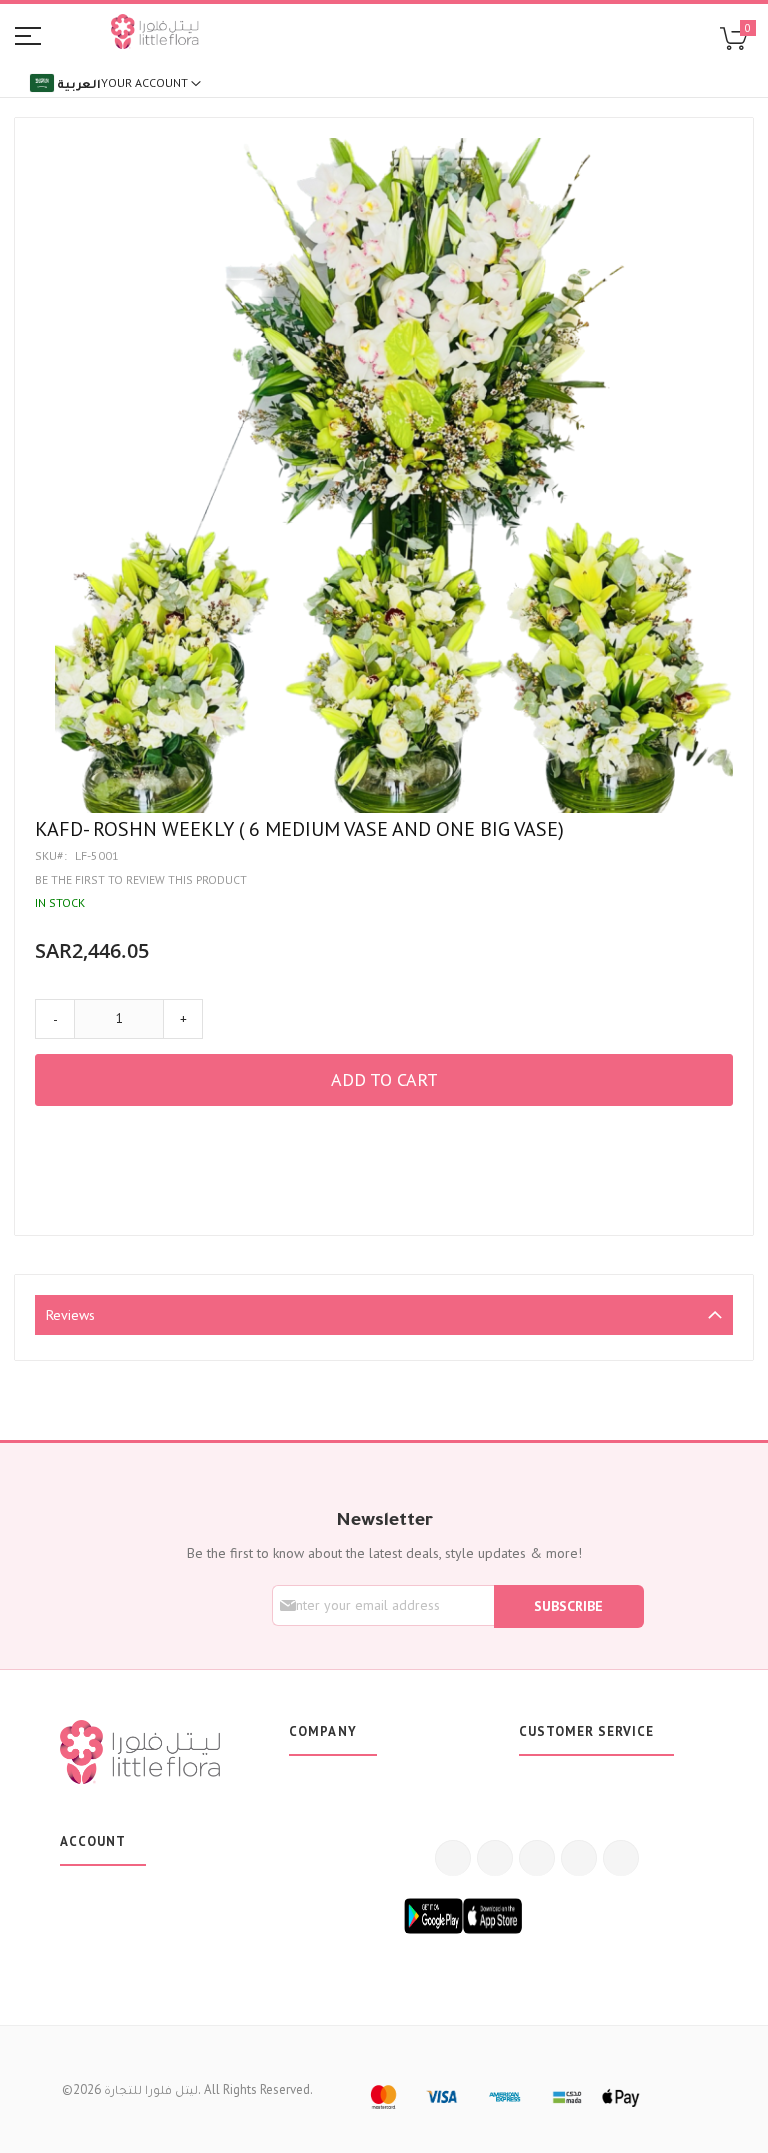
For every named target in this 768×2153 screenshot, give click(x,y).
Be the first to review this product (141, 879)
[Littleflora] (155, 34)
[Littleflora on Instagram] (537, 1858)
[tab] (384, 1315)
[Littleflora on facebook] (453, 1858)
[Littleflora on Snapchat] (621, 1858)
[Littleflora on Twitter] (495, 1858)
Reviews (70, 1315)
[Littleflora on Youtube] (579, 1858)
